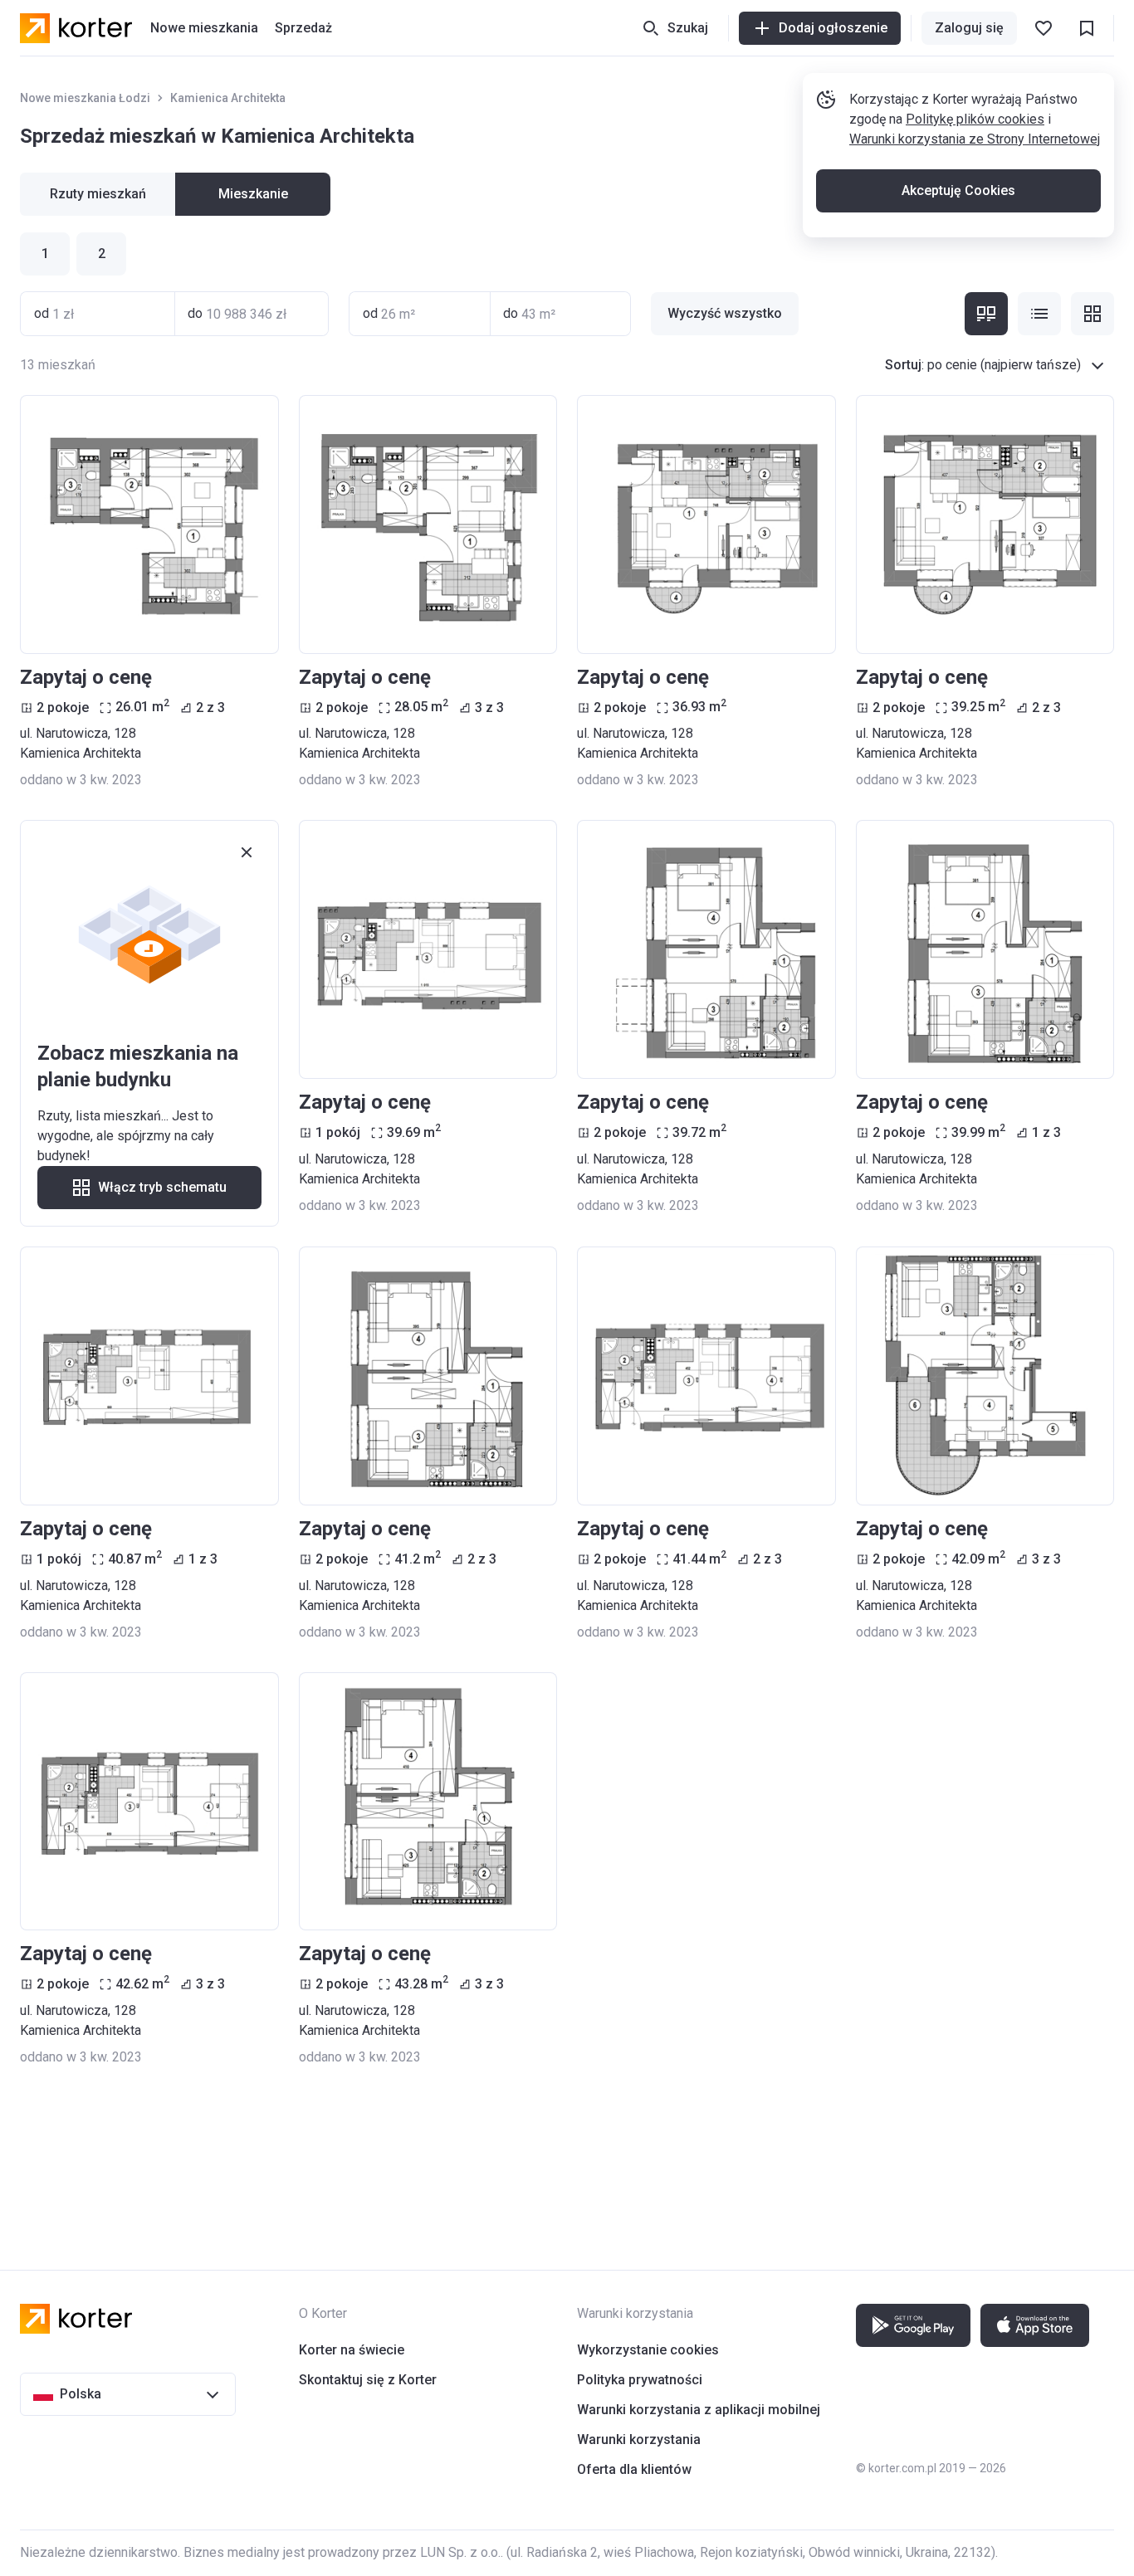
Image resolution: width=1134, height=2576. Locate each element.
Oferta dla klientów (634, 2469)
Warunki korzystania (639, 2439)
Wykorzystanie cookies (648, 2350)
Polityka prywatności (640, 2380)
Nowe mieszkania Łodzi (85, 98)
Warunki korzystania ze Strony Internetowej (975, 139)
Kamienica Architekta (228, 98)
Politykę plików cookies (975, 119)
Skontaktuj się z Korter (368, 2380)
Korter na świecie (352, 2350)
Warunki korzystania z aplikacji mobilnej (699, 2410)
